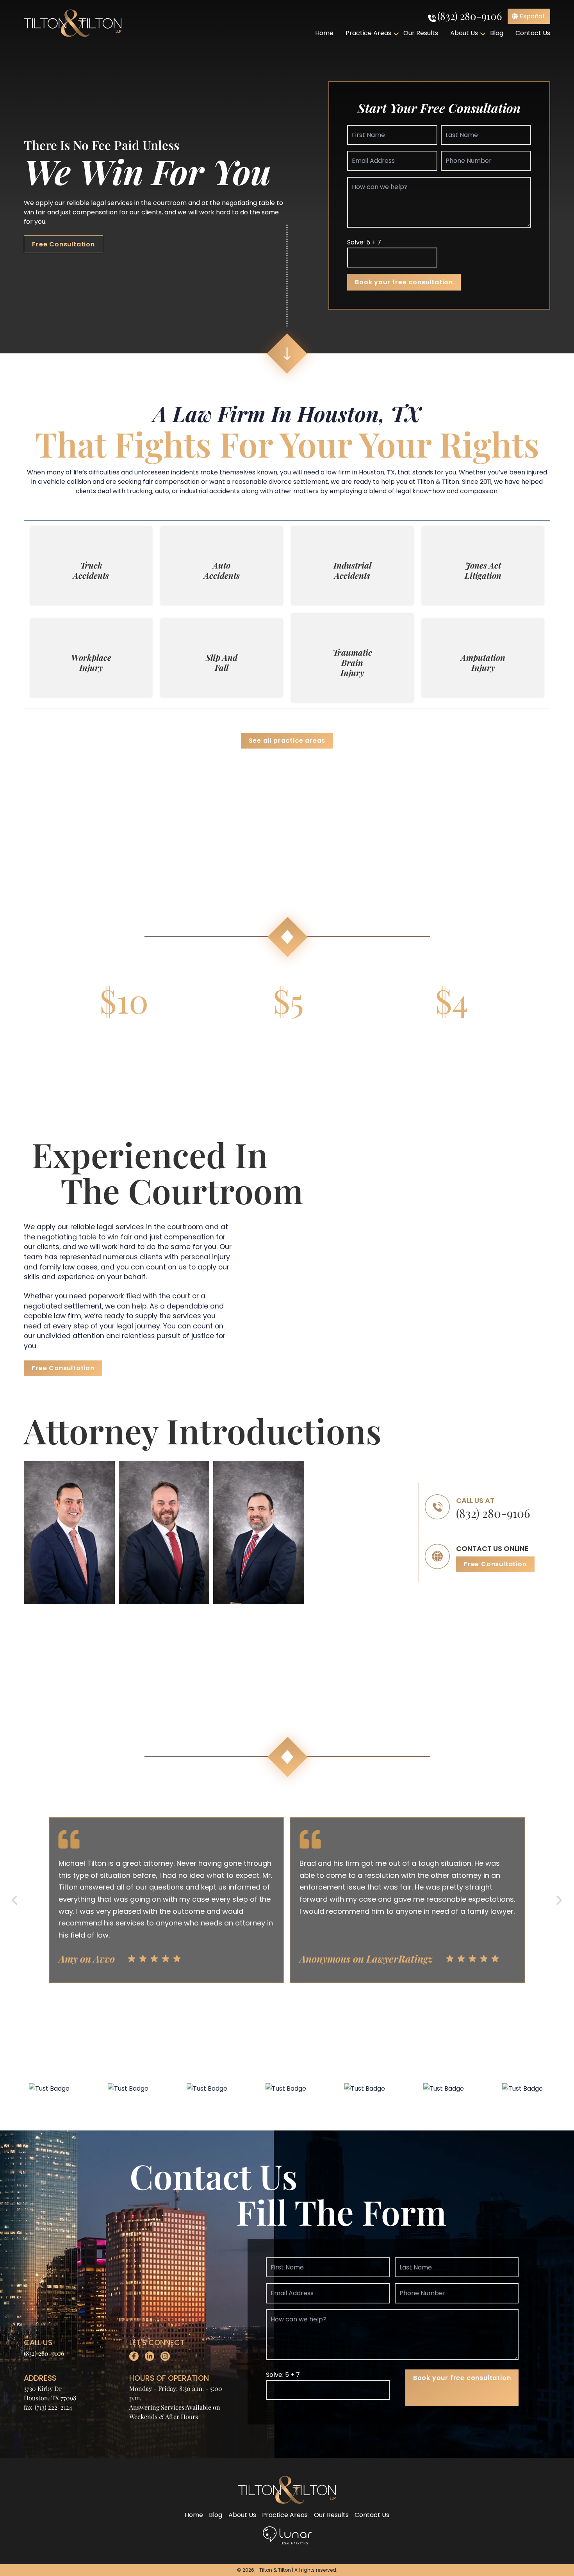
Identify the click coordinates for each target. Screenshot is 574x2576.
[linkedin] (150, 2356)
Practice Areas (368, 33)
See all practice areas (287, 741)
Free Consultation (63, 244)
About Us (464, 33)
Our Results (421, 33)
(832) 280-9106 (470, 16)
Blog (497, 33)
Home (324, 33)
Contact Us (533, 33)
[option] (529, 16)
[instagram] (165, 2356)
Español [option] (532, 16)
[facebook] (134, 2356)
